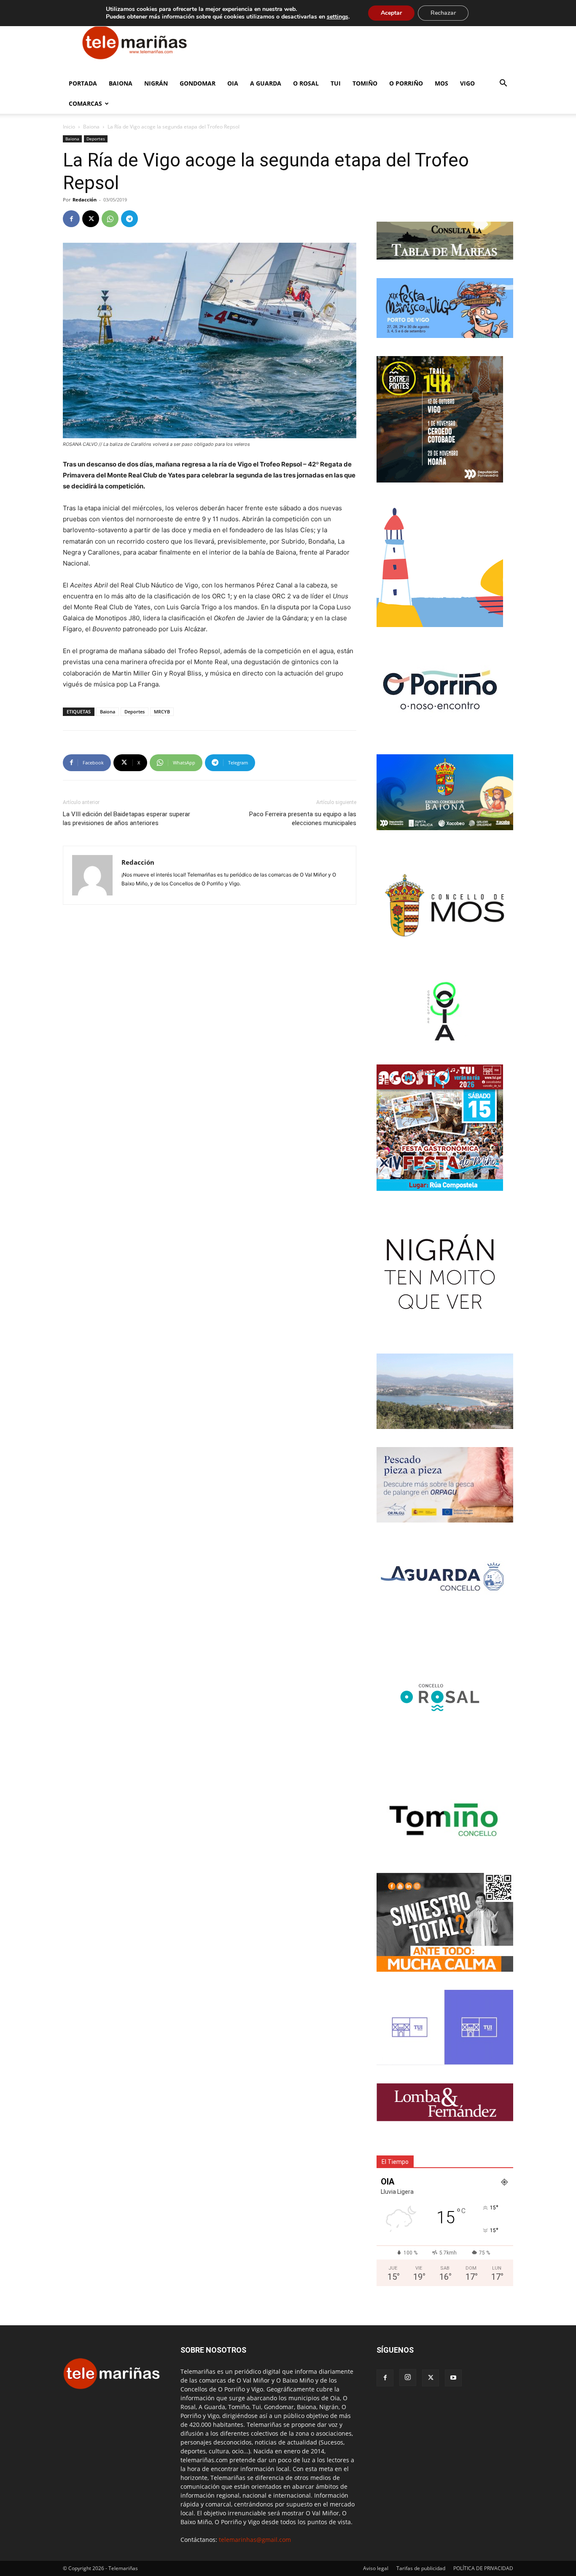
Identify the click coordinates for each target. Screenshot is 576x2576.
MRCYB (162, 712)
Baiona (121, 83)
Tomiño (365, 83)
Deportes (96, 139)
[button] (503, 84)
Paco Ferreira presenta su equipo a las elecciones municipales (303, 819)
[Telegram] (129, 219)
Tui (336, 83)
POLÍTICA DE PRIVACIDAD (483, 2568)
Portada (83, 83)
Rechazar (443, 13)
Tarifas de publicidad (421, 2568)
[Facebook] (71, 219)
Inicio (69, 127)
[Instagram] (408, 2378)
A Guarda (266, 83)
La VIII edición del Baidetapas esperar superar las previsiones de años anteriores (127, 819)
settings (338, 17)
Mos (441, 83)
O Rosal (306, 83)
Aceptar (391, 13)
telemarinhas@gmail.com (255, 2540)
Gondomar (198, 83)
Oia (233, 83)
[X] (91, 219)
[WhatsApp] (110, 219)
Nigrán (156, 83)
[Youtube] (453, 2378)
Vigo (467, 83)
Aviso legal (376, 2568)
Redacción (85, 200)
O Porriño (406, 83)
